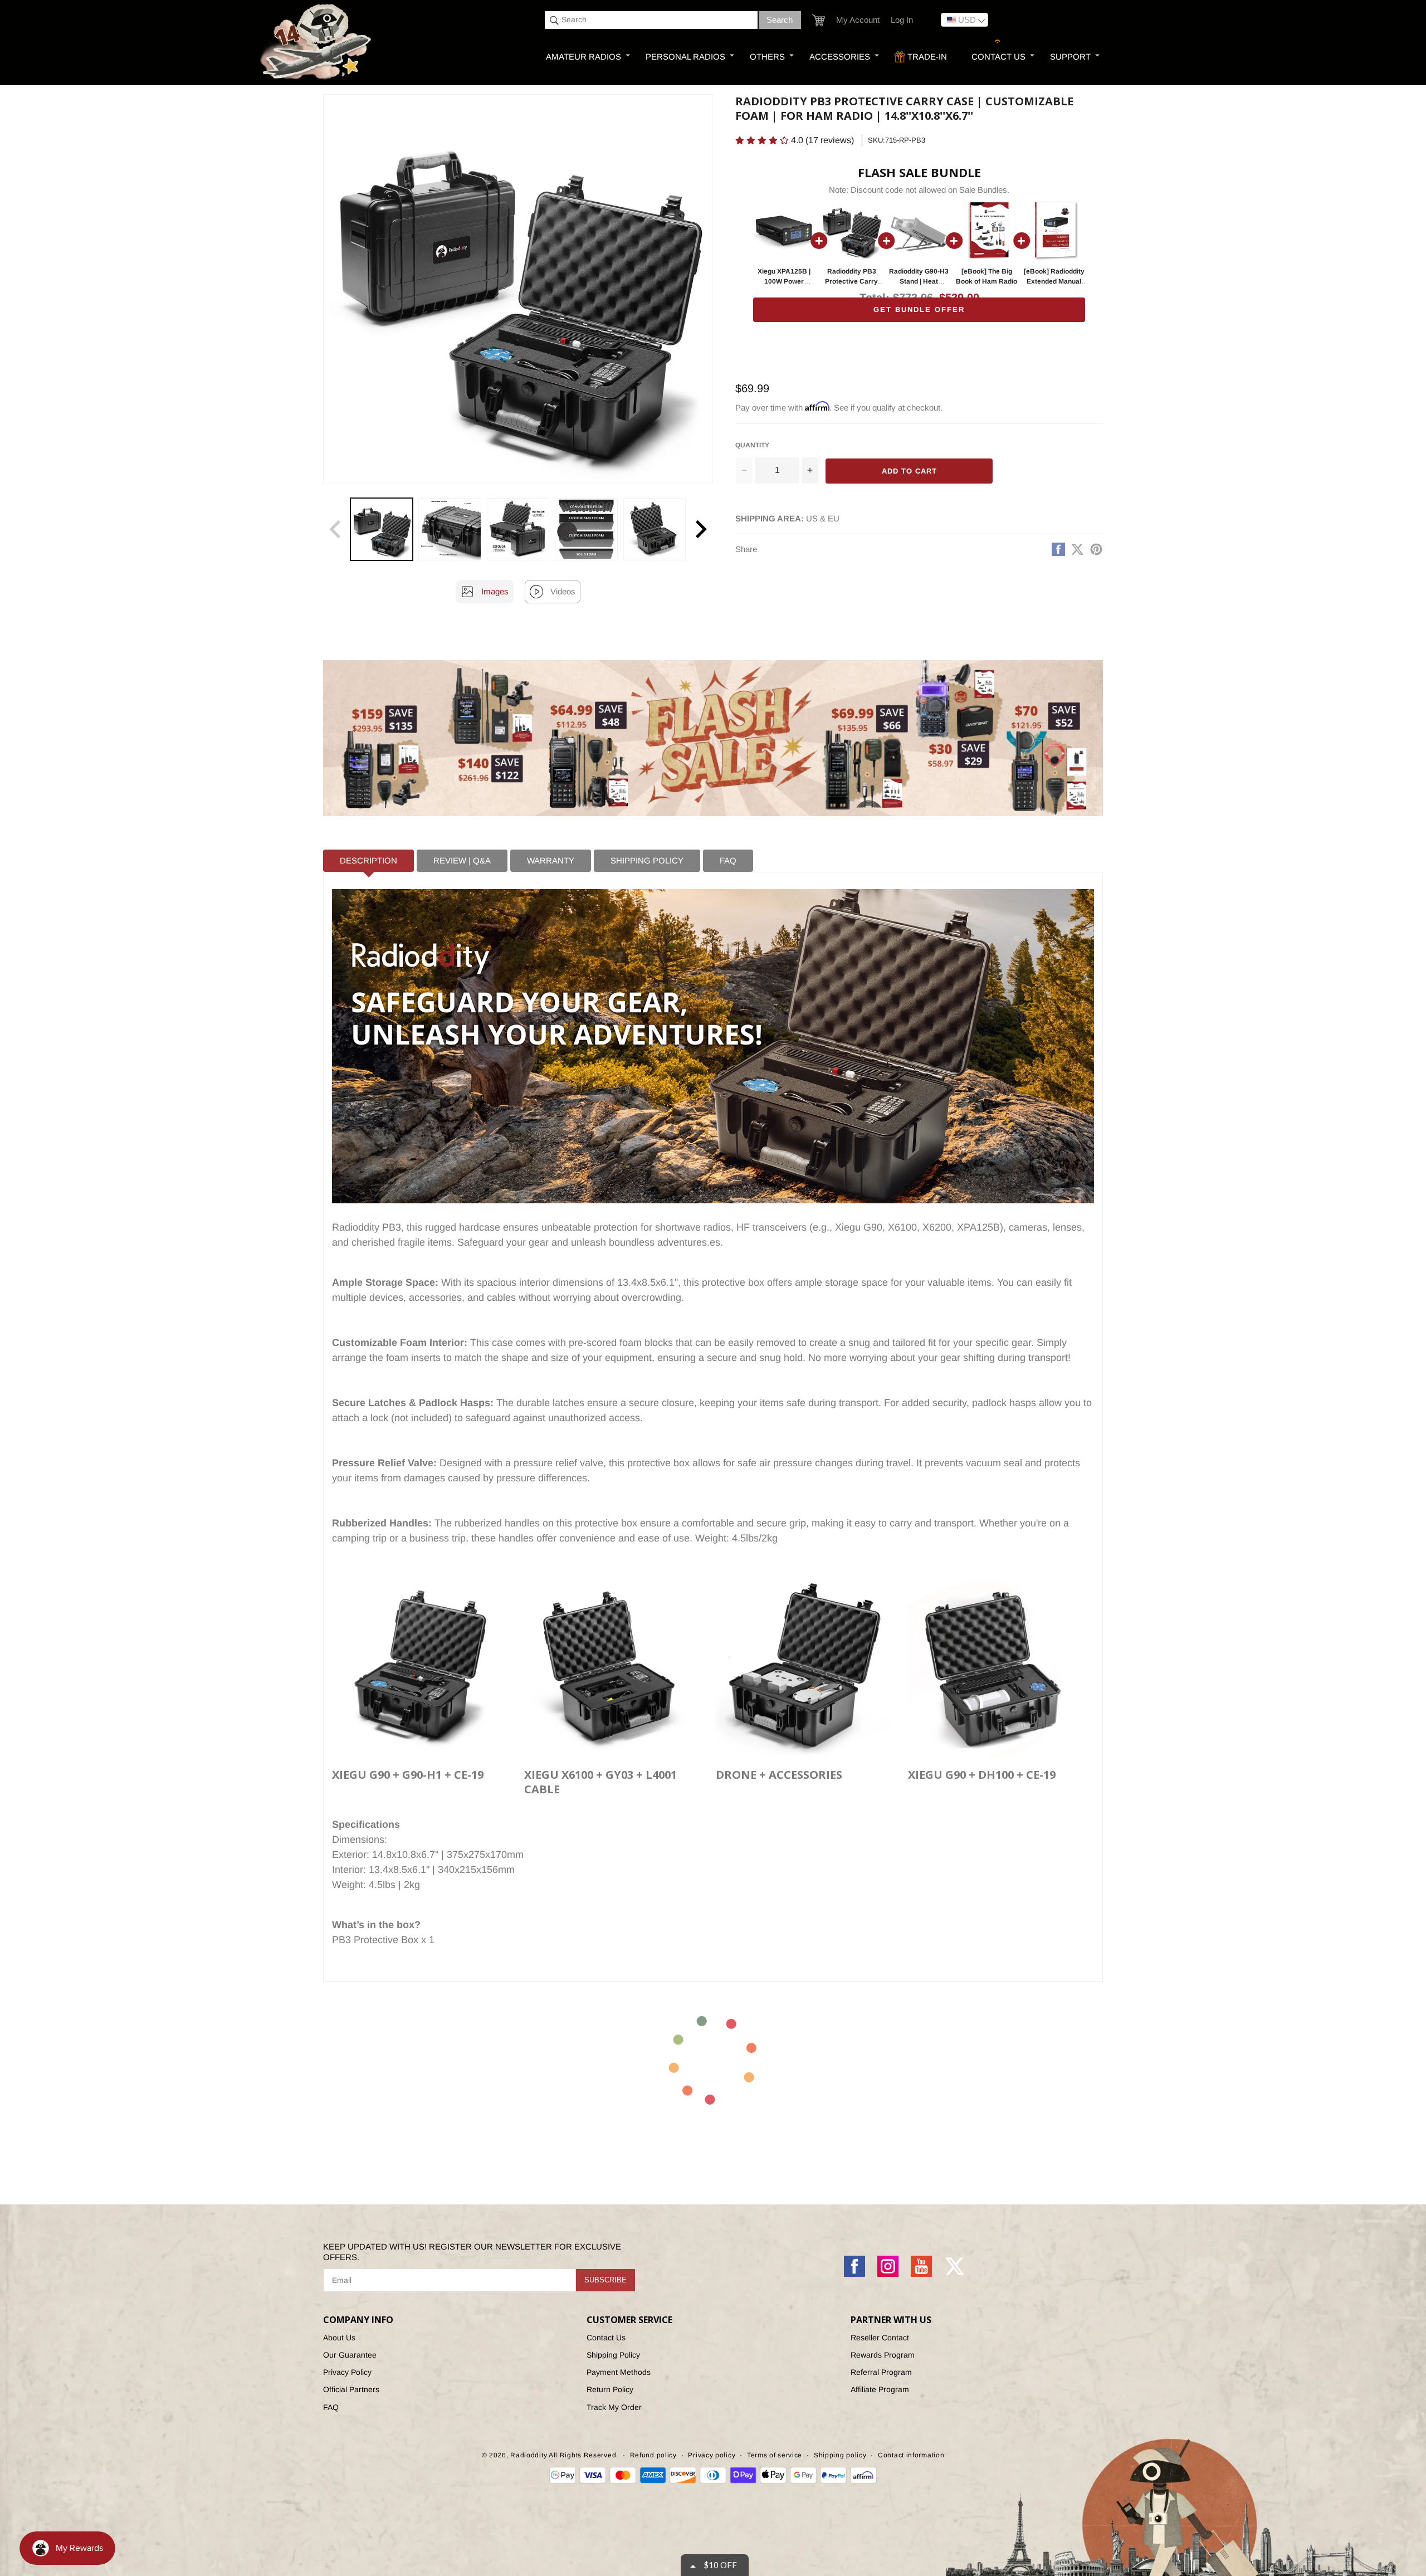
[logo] (317, 43)
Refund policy (653, 2455)
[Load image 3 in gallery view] (518, 529)
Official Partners (351, 2389)
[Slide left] (335, 529)
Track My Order (614, 2407)
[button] (819, 20)
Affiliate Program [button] (880, 2389)
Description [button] (368, 860)
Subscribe (605, 2280)
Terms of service (775, 2455)
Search (780, 20)
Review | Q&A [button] (462, 860)
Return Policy (610, 2389)
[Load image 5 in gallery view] (655, 529)
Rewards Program (883, 2355)
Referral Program (881, 2372)
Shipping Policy (613, 2355)
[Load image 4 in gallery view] (586, 529)
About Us (339, 2338)
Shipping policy (840, 2455)
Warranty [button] (551, 860)
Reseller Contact (880, 2338)
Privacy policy (712, 2455)
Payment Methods (619, 2372)
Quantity (752, 445)
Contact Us (606, 2338)
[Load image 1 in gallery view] (382, 529)
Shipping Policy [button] (647, 860)
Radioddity (529, 2455)
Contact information (911, 2455)
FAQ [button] (728, 860)
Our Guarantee (350, 2355)
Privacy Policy (347, 2372)
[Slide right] (701, 529)
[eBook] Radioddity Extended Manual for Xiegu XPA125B (1054, 281)
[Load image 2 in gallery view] (450, 529)
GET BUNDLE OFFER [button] (919, 309)
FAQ (331, 2407)
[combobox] (651, 20)
